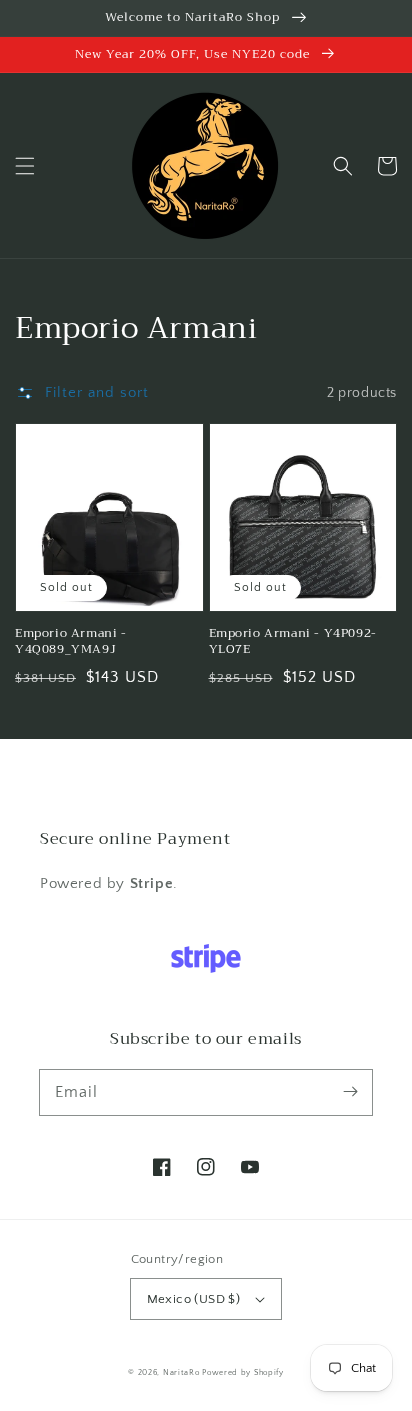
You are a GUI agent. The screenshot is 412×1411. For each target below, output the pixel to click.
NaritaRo (181, 1372)
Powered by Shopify (243, 1372)
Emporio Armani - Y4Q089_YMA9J (71, 642)
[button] (25, 166)
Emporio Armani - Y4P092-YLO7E (293, 642)
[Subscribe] (350, 1092)
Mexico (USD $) (194, 1299)
